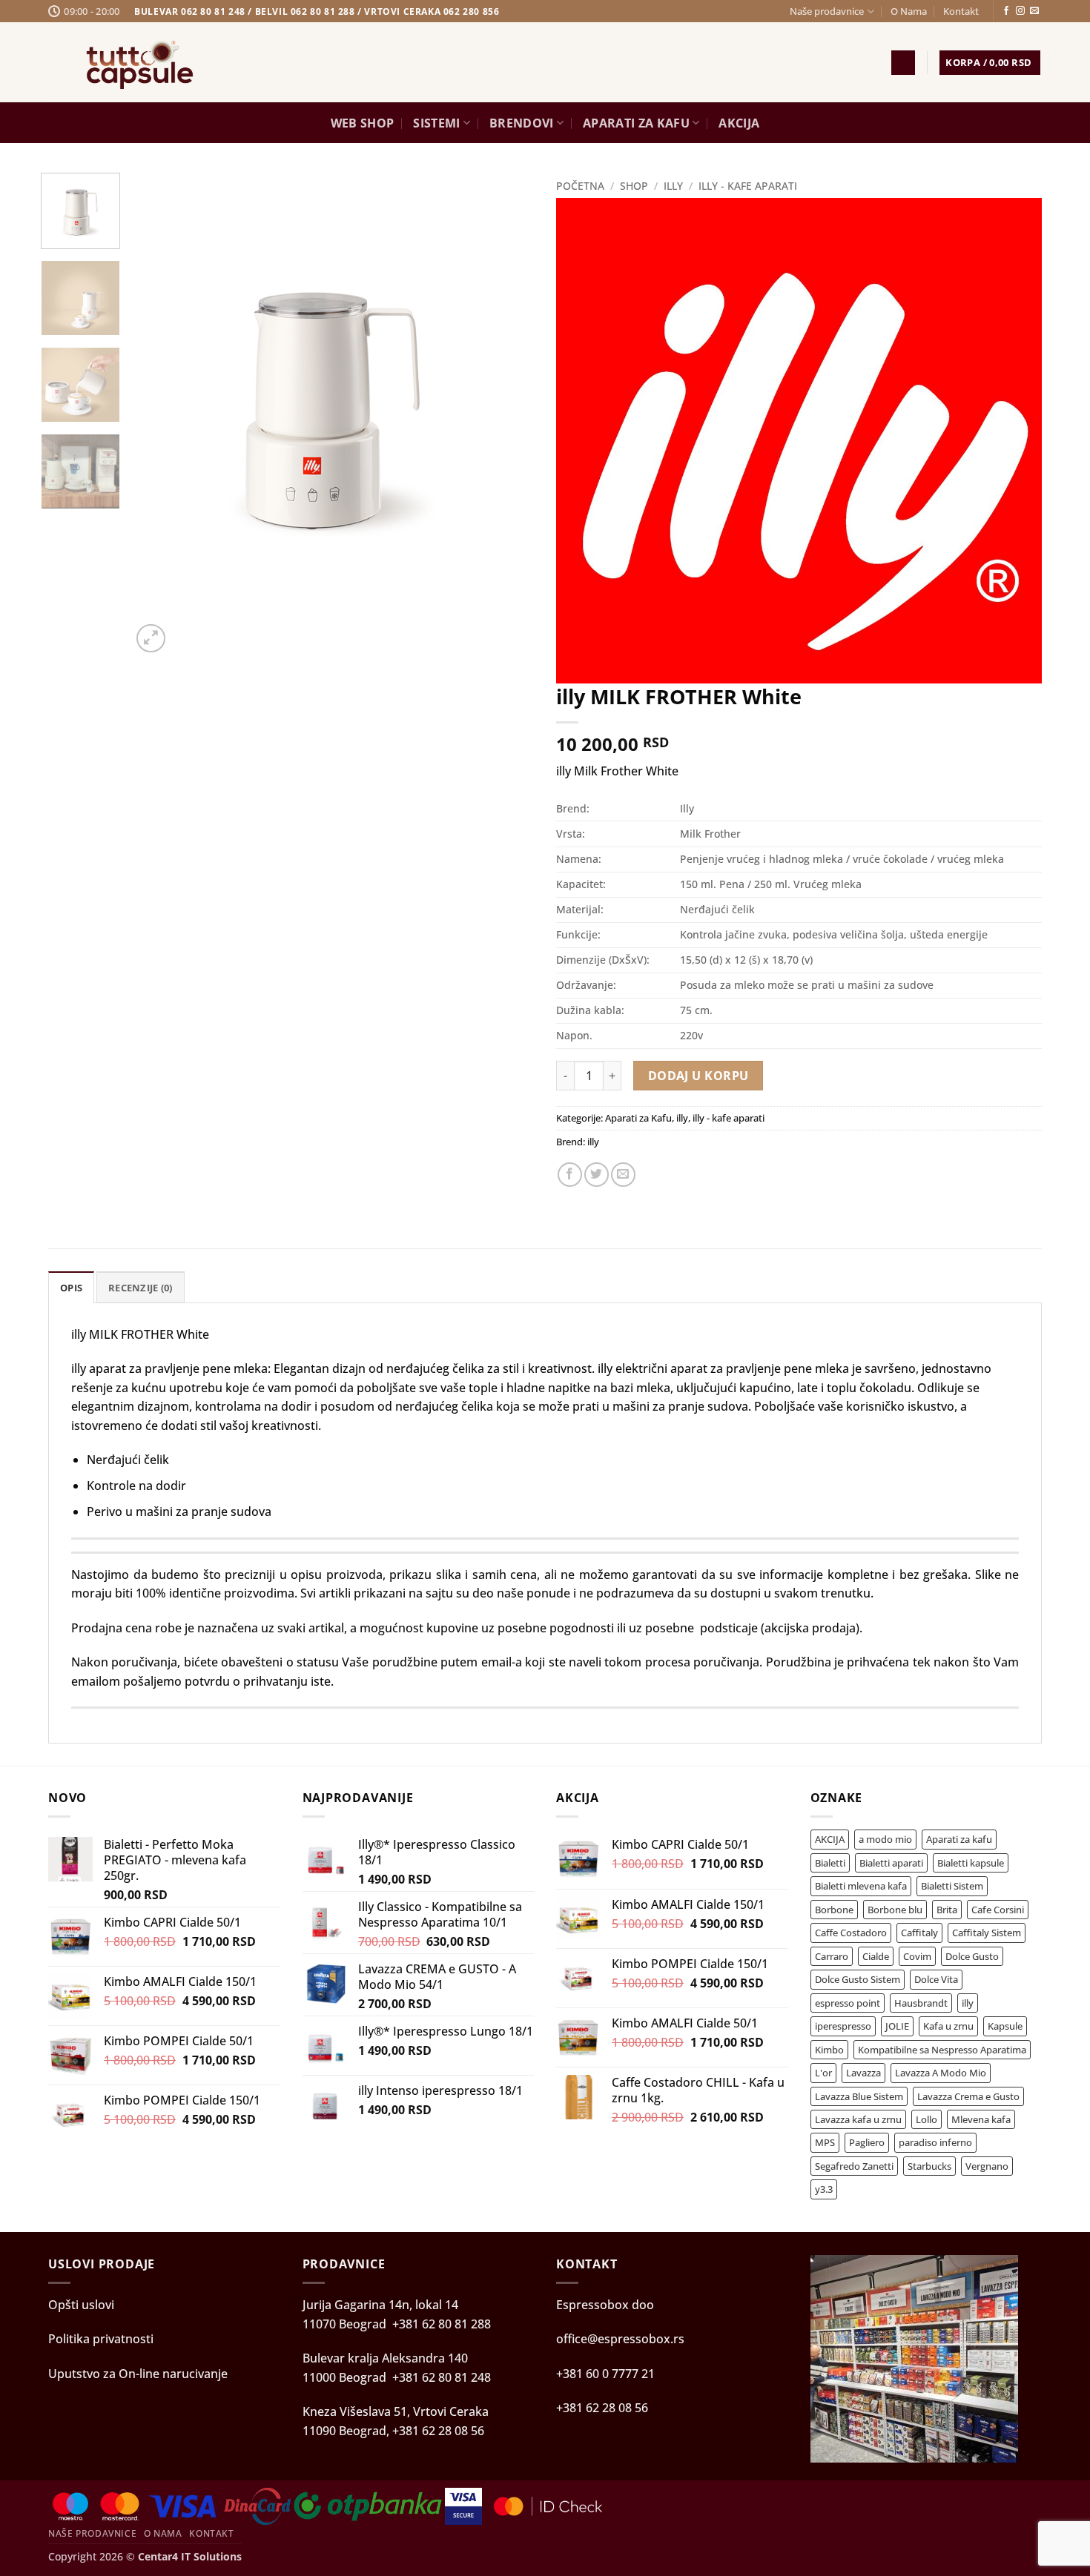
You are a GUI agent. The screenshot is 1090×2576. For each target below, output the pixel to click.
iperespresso (843, 2026)
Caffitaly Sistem (987, 1933)
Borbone (834, 1910)
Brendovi (522, 123)
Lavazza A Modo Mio (941, 2073)
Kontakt (961, 11)
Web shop (363, 123)
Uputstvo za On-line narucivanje (138, 2374)
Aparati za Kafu (636, 123)
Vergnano (987, 2166)
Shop (634, 186)
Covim (917, 1956)
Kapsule (1005, 2026)
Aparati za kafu (959, 1839)
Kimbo (829, 2050)
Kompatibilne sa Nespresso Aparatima (942, 2050)
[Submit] (826, 62)
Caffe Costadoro (851, 1933)
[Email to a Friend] (623, 1175)
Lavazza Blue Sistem (859, 2096)
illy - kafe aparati (748, 186)
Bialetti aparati (891, 1863)
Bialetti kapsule (971, 1863)
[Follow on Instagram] (1020, 11)
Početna (580, 186)
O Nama (909, 11)
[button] (903, 63)
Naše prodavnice (827, 11)
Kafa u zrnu (948, 2026)
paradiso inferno (935, 2142)
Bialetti (830, 1863)
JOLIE (897, 2026)
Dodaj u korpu (698, 1076)
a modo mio (885, 1839)
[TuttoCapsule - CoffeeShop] (141, 62)
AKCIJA (739, 123)
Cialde (876, 1956)
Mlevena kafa (981, 2119)
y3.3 (824, 2189)
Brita (947, 1910)
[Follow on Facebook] (1006, 11)
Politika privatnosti (101, 2339)
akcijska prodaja (810, 1628)
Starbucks (929, 2166)
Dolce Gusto (972, 1956)
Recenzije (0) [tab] (140, 1288)
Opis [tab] (71, 1288)
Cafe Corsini (998, 1910)
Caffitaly (919, 1933)
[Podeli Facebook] (570, 1175)
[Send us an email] (1034, 11)
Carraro (832, 1956)
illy (673, 186)
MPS (825, 2142)
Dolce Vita (936, 1979)
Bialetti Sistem (952, 1886)
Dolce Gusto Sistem (858, 1979)
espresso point (848, 2003)
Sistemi (436, 123)
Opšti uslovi (81, 2305)
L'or (823, 2073)
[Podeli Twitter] (597, 1175)
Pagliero (867, 2142)
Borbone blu (895, 1910)
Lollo (927, 2119)
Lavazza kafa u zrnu (858, 2119)
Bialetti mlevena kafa (861, 1886)
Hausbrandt (921, 2003)
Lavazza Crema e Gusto (968, 2096)
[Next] (186, 630)
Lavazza (863, 2073)
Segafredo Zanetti (854, 2166)
